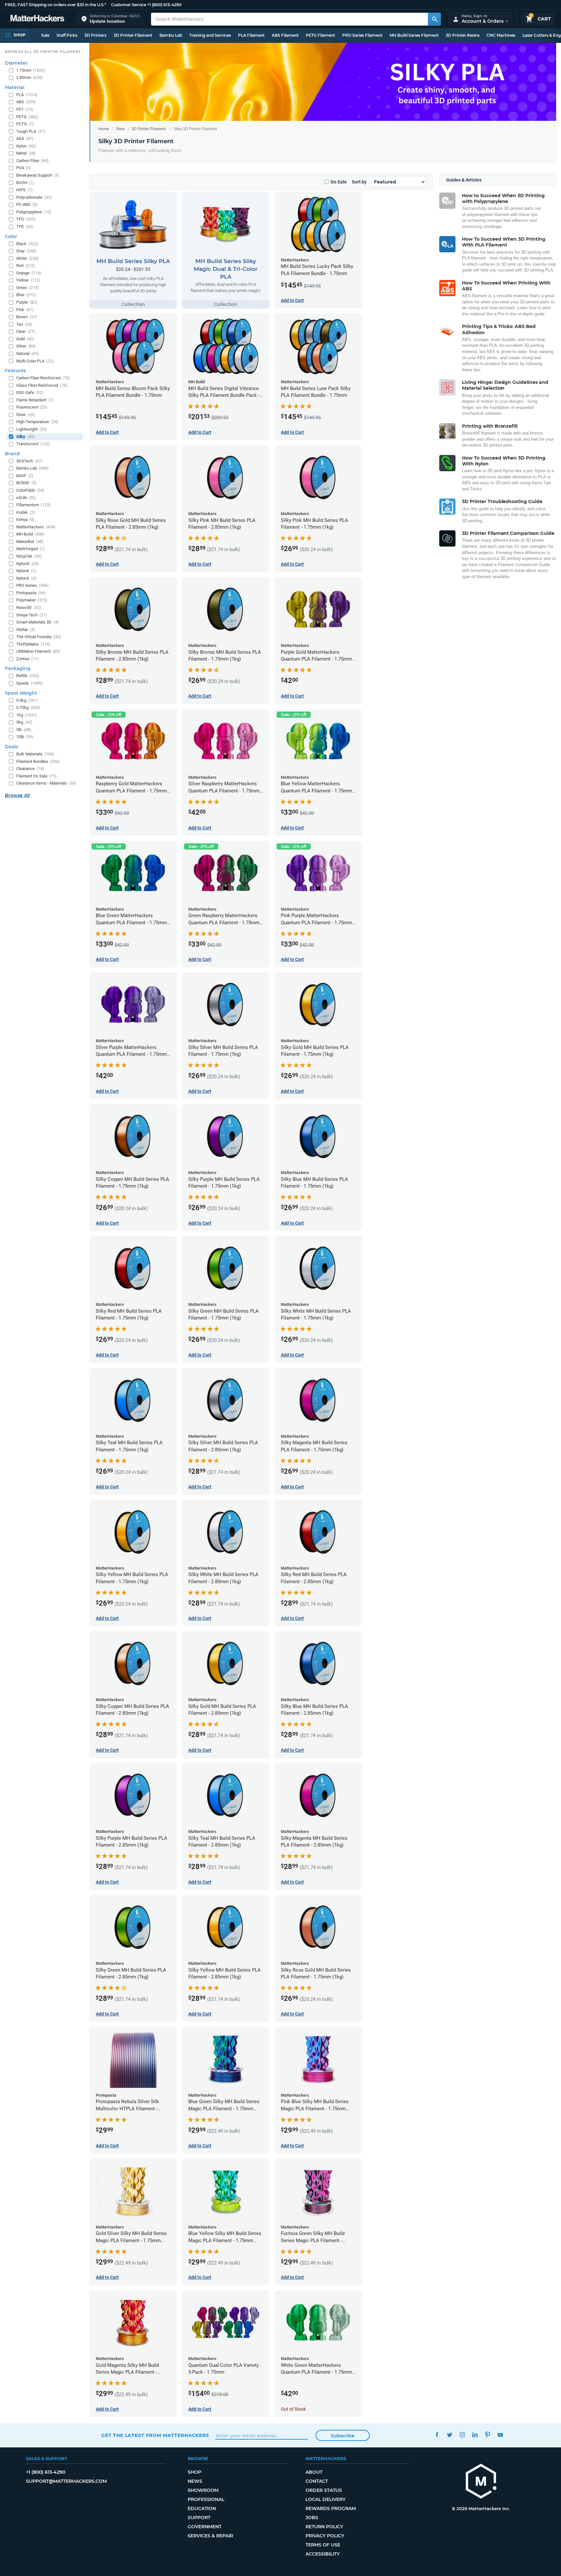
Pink (25, 310)
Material (15, 87)
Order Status (324, 2490)
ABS (26, 102)
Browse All (17, 795)
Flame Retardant (35, 400)
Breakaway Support (38, 175)
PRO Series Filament (362, 35)
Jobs (312, 2518)
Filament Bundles (38, 761)
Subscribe (343, 2436)
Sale (45, 35)
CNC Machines (501, 35)
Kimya (25, 519)
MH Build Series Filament (414, 35)
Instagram (462, 2435)
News (195, 2481)
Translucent (33, 444)
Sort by (359, 182)
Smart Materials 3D (37, 622)
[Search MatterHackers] (434, 19)
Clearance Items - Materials (46, 783)
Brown (27, 317)
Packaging (18, 668)
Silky (25, 437)
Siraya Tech (32, 615)
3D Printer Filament (133, 35)
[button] (110, 19)
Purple (27, 302)
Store (120, 129)
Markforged (31, 549)
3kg (24, 722)
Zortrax (27, 659)
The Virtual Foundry (39, 637)
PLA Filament (251, 35)
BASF (25, 476)
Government (205, 2527)
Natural (28, 354)
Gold (25, 339)
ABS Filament (285, 35)
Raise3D (29, 607)
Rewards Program (331, 2508)
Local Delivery (325, 2499)
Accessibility (323, 2554)
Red (26, 265)
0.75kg (28, 707)
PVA (24, 168)
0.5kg (27, 700)
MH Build (30, 534)
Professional (206, 2499)
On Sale (339, 182)
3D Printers (95, 35)
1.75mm (31, 70)
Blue (26, 295)
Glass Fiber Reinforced (42, 385)
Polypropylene (34, 212)
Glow (26, 415)
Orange (29, 273)
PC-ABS (27, 204)
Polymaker (32, 600)
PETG (27, 117)
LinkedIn (475, 2435)
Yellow (28, 280)
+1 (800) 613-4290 (164, 5)
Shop (194, 2472)
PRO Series (32, 585)
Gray (26, 251)
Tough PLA (31, 131)
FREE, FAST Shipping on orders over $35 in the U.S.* (56, 5)
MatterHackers (36, 527)
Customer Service (129, 5)
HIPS (25, 190)
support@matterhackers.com (66, 2481)
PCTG (25, 124)
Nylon (26, 146)
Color (11, 236)
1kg (27, 715)
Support (199, 2518)
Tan (24, 324)
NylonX (26, 578)
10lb (25, 737)
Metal (26, 153)
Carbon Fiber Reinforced (43, 378)
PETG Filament (320, 35)
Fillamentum (33, 505)
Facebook (437, 2435)
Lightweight (32, 429)
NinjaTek (29, 556)
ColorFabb (30, 490)
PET (25, 109)
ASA (25, 139)
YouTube (500, 2435)
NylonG (28, 564)
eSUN (26, 498)
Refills (28, 676)
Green (28, 288)
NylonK (26, 571)
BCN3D (26, 483)
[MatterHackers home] (37, 19)
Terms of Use (323, 2545)
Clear (26, 331)
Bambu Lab (171, 35)
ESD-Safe (30, 392)
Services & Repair (210, 2536)
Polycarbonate (34, 197)
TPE (25, 227)
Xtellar (26, 630)
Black (27, 244)
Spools (30, 683)
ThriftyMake (33, 644)
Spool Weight (21, 693)
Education (202, 2508)
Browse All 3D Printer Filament (43, 52)
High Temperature (37, 422)
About (314, 2472)
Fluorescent (32, 407)
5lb (24, 730)
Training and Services (210, 35)
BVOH (25, 183)
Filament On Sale (37, 776)
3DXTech (29, 461)
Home (104, 129)
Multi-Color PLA (35, 361)
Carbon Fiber (32, 161)
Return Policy (324, 2527)
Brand (12, 454)
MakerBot (30, 542)
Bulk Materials (35, 754)
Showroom (203, 2490)
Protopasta (31, 593)
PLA (27, 95)
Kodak (26, 512)
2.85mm (30, 77)
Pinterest (487, 2435)
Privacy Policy (325, 2536)
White (27, 258)
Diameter (16, 63)
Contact (317, 2481)
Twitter (449, 2435)
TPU (26, 219)
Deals (12, 747)
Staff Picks (67, 35)
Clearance (30, 769)
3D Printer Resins (463, 35)
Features (15, 371)
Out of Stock (293, 2409)
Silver (26, 346)
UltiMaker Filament (38, 651)
